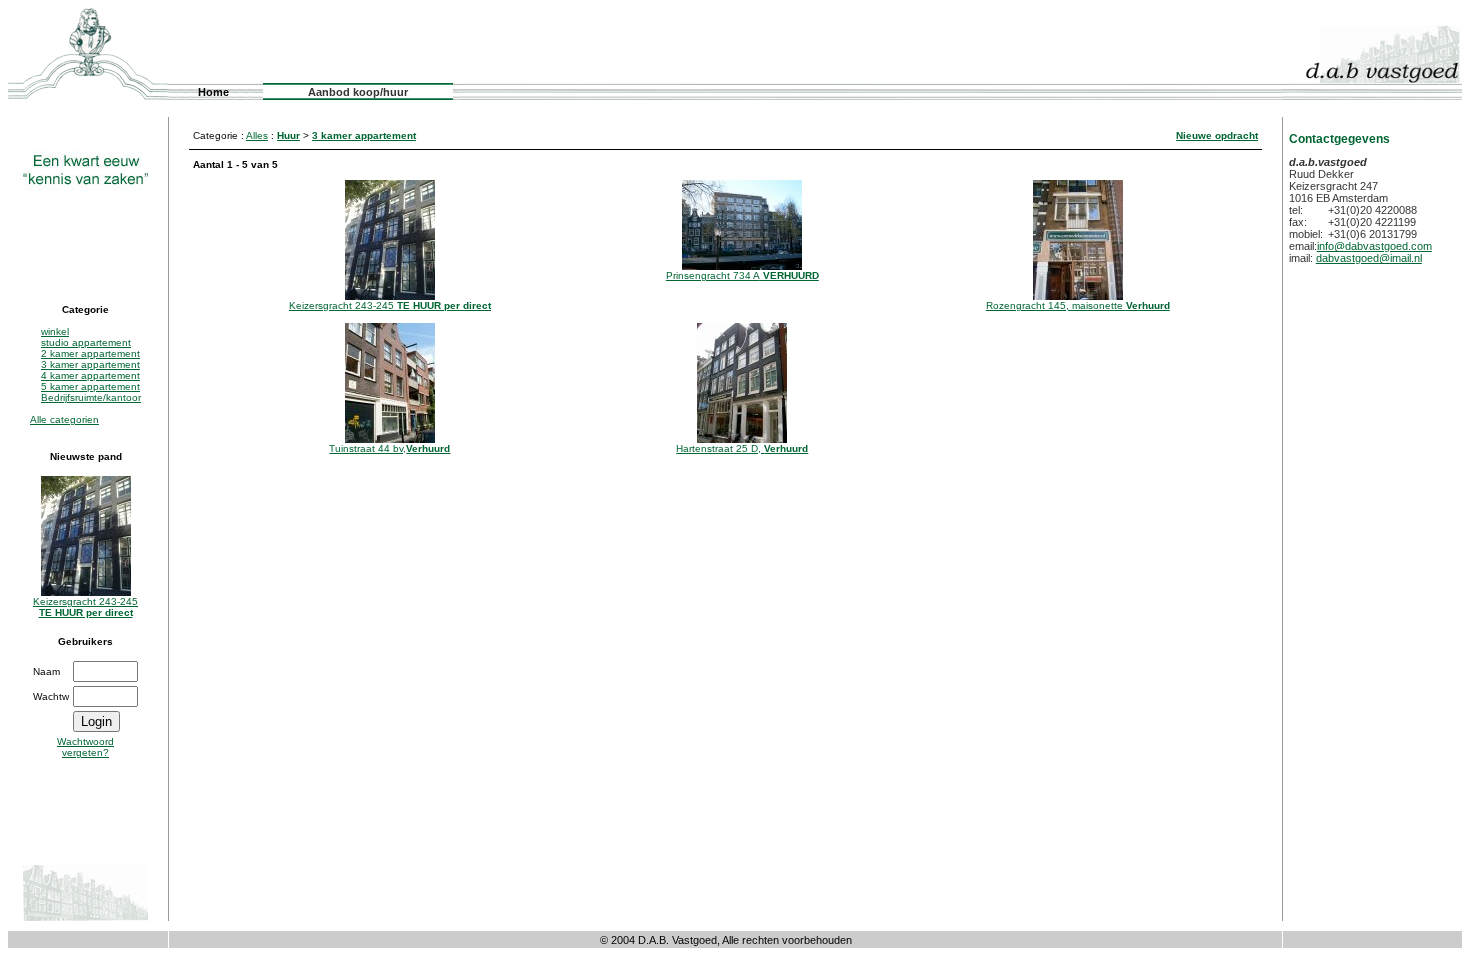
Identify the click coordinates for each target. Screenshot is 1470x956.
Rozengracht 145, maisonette (1078, 305)
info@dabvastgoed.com (1374, 246)
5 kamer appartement (90, 386)
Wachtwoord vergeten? (85, 747)
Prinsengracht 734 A (742, 275)
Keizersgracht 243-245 (85, 607)
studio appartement (86, 342)
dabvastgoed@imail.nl (1369, 258)
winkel (55, 331)
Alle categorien (64, 419)
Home (213, 92)
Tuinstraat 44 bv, (389, 448)
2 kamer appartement (90, 353)
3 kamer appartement (90, 364)
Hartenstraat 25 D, (742, 448)
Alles (257, 135)
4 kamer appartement (90, 375)
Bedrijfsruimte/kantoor (91, 397)
